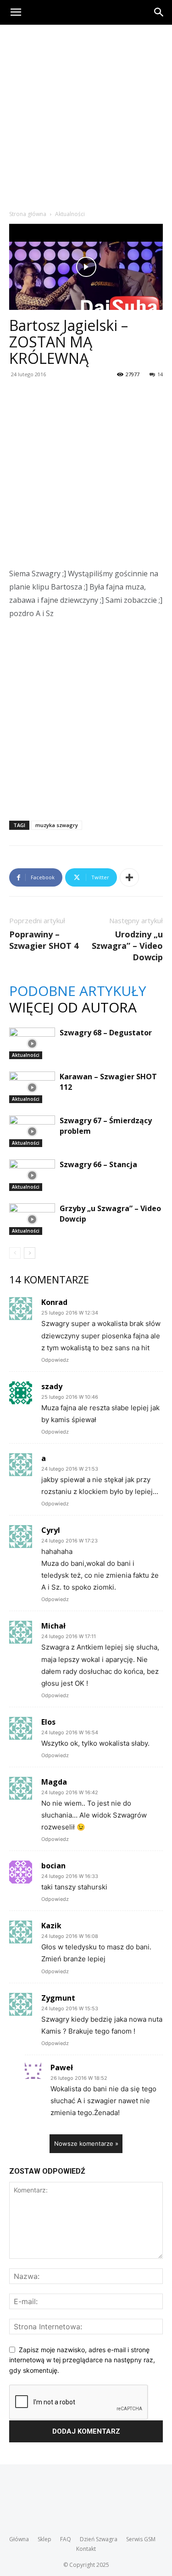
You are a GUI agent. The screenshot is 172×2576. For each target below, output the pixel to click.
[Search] (159, 12)
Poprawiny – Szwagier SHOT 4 (44, 940)
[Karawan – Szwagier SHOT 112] (32, 1087)
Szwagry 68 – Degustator (106, 1033)
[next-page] (30, 1253)
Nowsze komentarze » (86, 2143)
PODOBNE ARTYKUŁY (78, 991)
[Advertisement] (86, 115)
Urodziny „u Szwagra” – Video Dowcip (127, 946)
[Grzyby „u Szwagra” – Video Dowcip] (32, 1219)
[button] (16, 12)
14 (160, 374)
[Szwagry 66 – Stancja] (32, 1175)
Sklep (44, 2539)
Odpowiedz (55, 1360)
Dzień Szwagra (99, 2539)
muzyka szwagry (57, 825)
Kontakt (86, 2549)
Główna (19, 2539)
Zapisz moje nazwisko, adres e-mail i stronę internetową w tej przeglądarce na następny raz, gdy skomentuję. (82, 2360)
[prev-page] (15, 1253)
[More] (129, 877)
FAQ (66, 2539)
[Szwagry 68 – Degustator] (32, 1043)
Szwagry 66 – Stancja (98, 1164)
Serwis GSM (141, 2539)
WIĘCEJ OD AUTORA (73, 1007)
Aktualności (70, 214)
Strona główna (28, 214)
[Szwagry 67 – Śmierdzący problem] (32, 1131)
